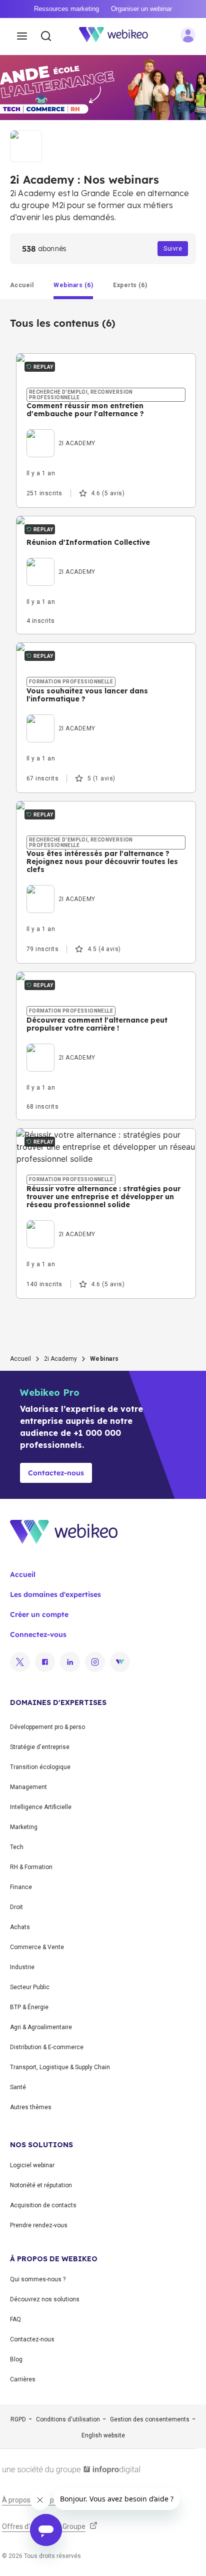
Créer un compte (39, 1614)
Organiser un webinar (141, 9)
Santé (18, 2087)
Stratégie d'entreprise (40, 1747)
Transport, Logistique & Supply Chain (60, 2067)
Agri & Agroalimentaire (41, 2027)
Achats (20, 1927)
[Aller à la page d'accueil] (119, 37)
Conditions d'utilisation (68, 2419)
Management (28, 1787)
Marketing (24, 1827)
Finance (21, 1887)
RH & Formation (31, 1867)
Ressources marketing (66, 9)
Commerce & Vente (37, 1947)
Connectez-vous (38, 1634)
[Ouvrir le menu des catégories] (22, 37)
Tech (17, 1847)
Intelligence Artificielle (41, 1807)
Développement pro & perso (47, 1727)
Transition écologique (40, 1767)
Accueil (20, 1359)
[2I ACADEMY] (61, 432)
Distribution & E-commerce (47, 2047)
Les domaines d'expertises (55, 1594)
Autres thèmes (31, 2107)
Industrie (22, 1967)
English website (103, 2435)
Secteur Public (30, 1987)
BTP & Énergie (29, 2007)
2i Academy (60, 1359)
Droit (16, 1907)
